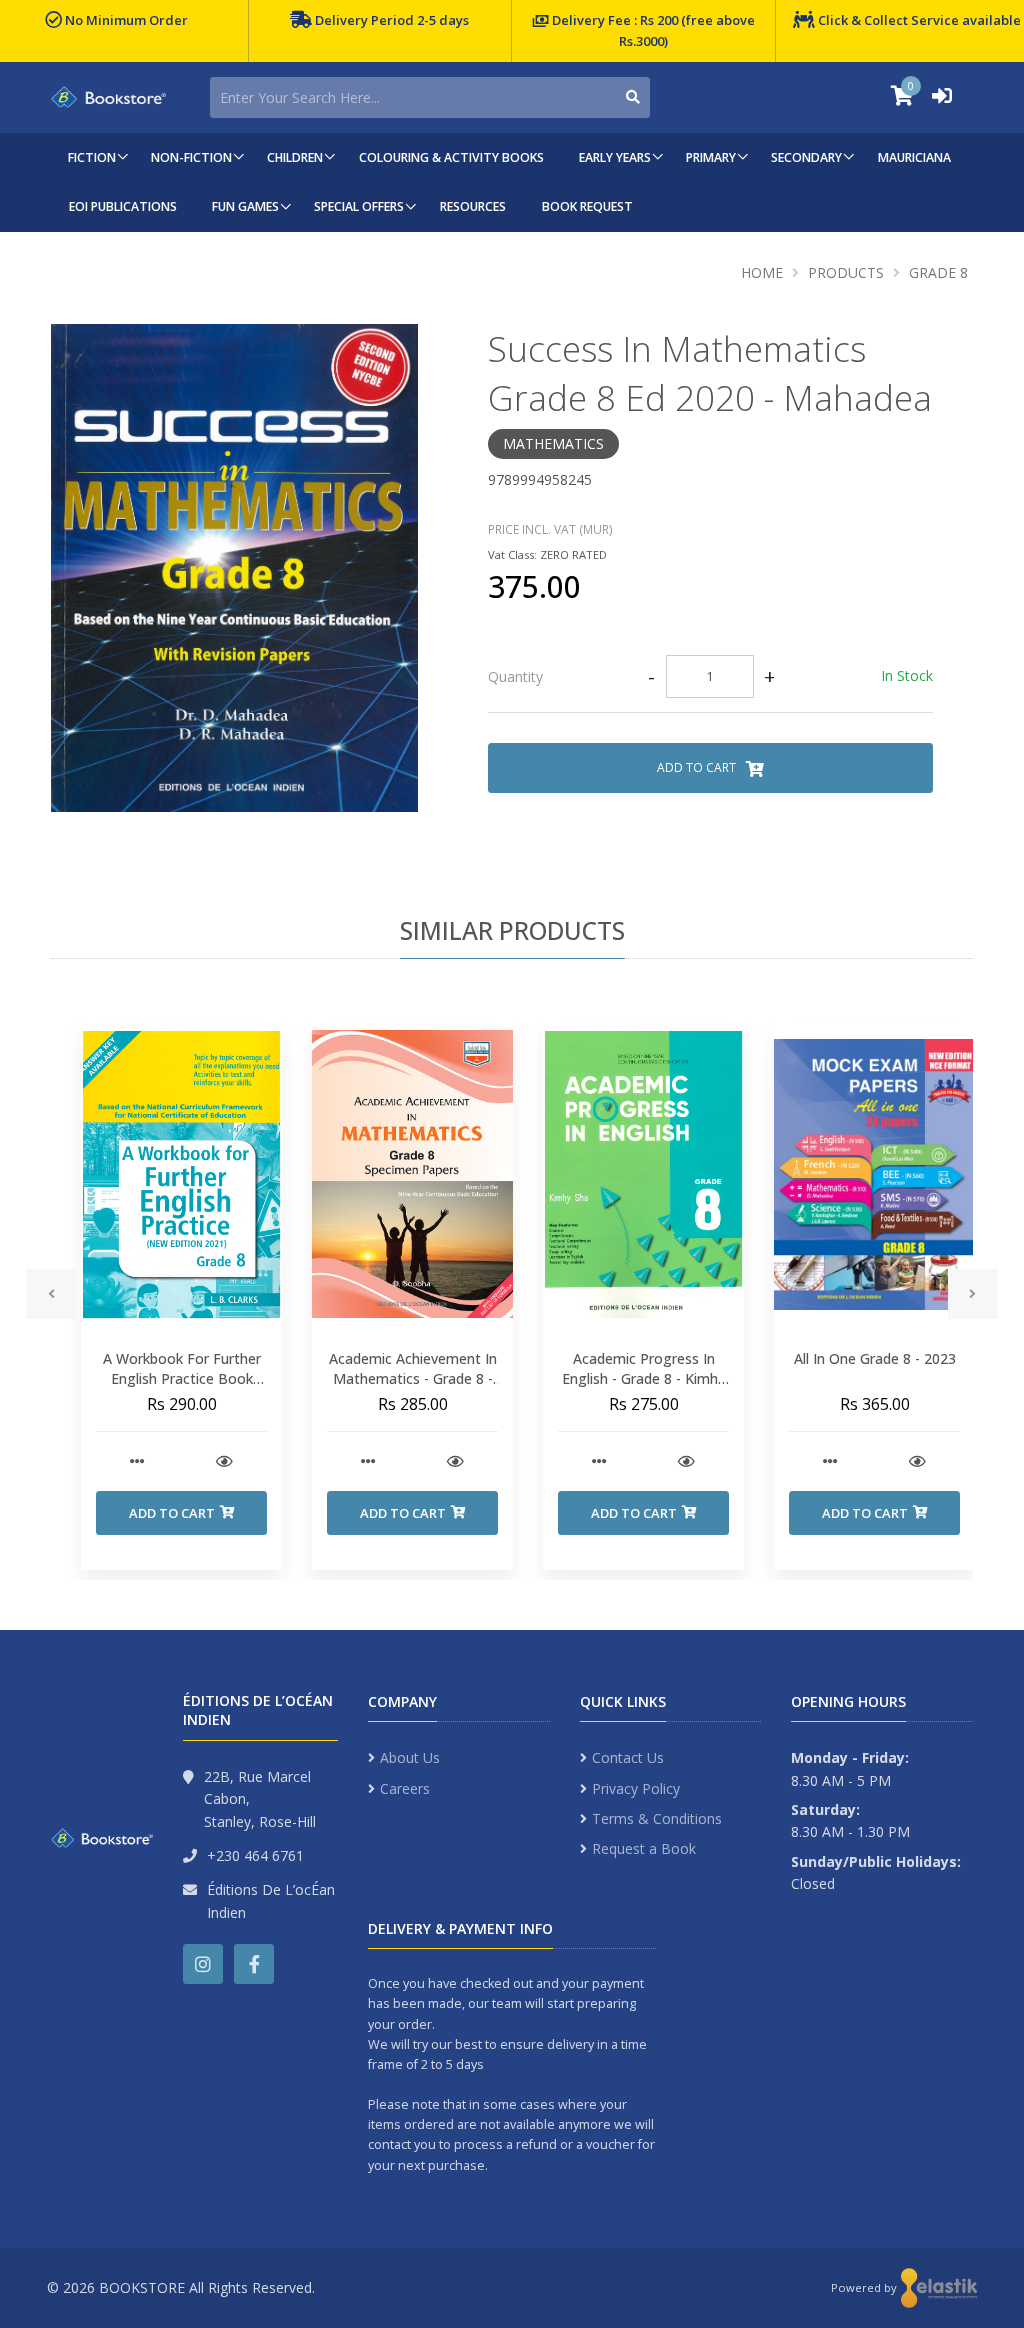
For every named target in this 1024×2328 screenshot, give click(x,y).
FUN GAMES (245, 206)
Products (846, 272)
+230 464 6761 (255, 1855)
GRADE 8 (938, 272)
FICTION (92, 157)
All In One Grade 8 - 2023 (875, 1358)
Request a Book (644, 1848)
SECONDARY (806, 157)
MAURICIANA (914, 157)
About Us (410, 1757)
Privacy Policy (636, 1788)
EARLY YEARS (615, 157)
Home (762, 272)
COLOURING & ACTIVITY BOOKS (451, 157)
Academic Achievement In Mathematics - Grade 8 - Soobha (413, 1378)
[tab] (710, 677)
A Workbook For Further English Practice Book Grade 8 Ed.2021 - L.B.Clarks (182, 1388)
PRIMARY (711, 157)
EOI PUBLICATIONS (123, 206)
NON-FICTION (191, 157)
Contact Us (628, 1757)
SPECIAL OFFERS (359, 206)
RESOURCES (473, 206)
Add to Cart (698, 767)
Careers (405, 1788)
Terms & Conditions (657, 1818)
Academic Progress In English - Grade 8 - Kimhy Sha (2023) (643, 1378)
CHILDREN (295, 157)
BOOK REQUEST (587, 206)
